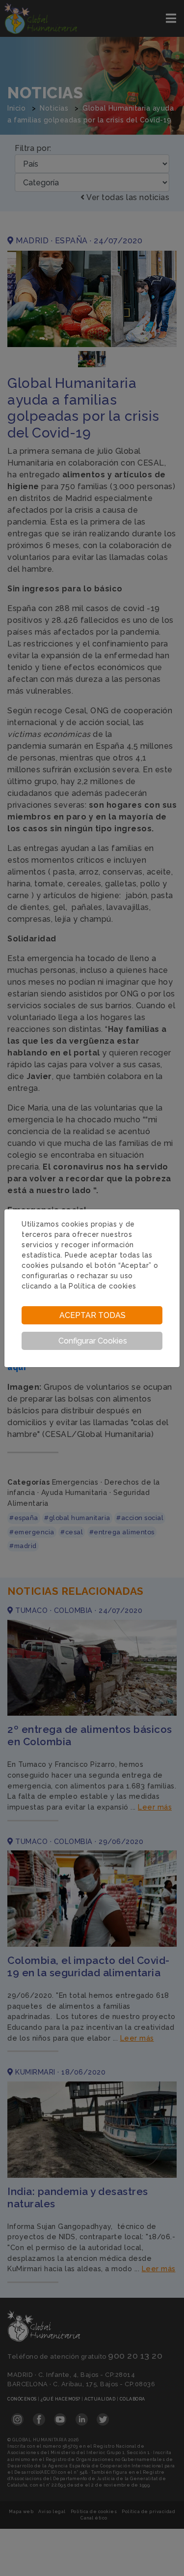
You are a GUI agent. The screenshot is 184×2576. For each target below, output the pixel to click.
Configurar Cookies (93, 1341)
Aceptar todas (92, 1315)
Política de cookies (103, 1286)
